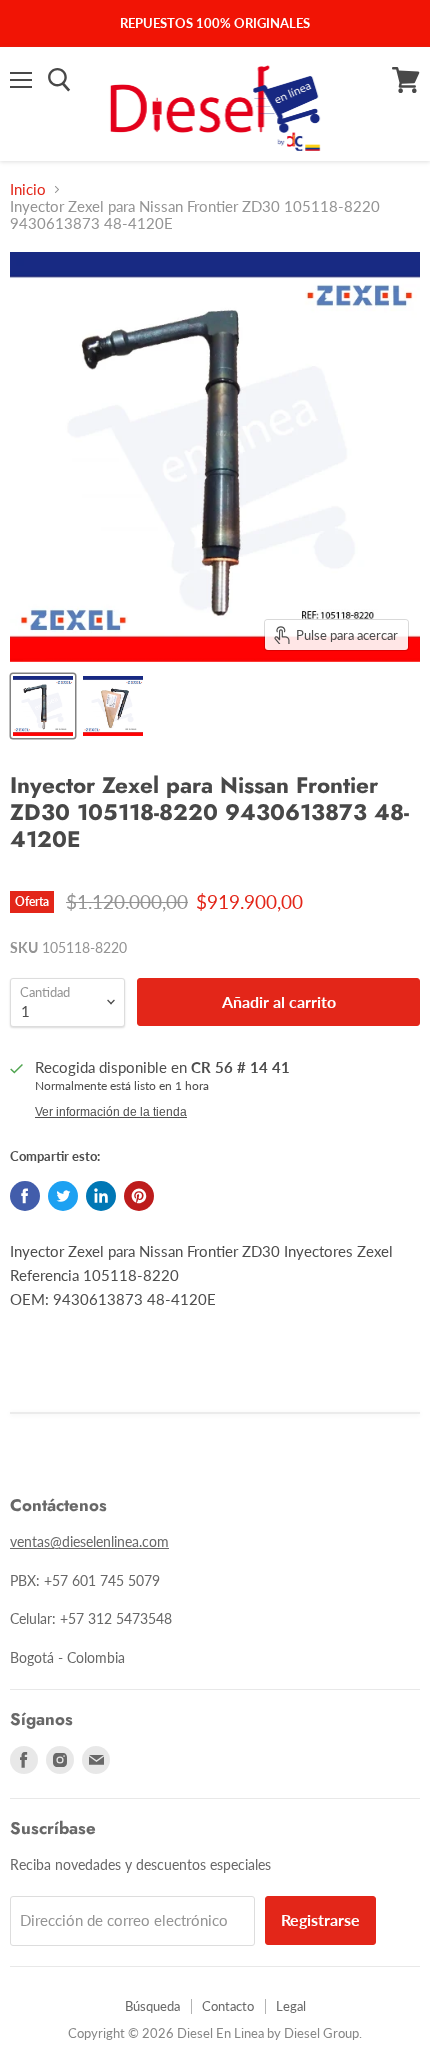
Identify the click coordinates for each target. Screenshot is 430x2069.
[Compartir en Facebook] (25, 1196)
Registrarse (320, 1919)
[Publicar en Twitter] (63, 1196)
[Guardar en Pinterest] (139, 1196)
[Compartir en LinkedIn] (101, 1196)
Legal (291, 2006)
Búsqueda (152, 2006)
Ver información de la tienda (111, 1112)
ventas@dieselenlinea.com (89, 1541)
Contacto (228, 2006)
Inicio (28, 189)
